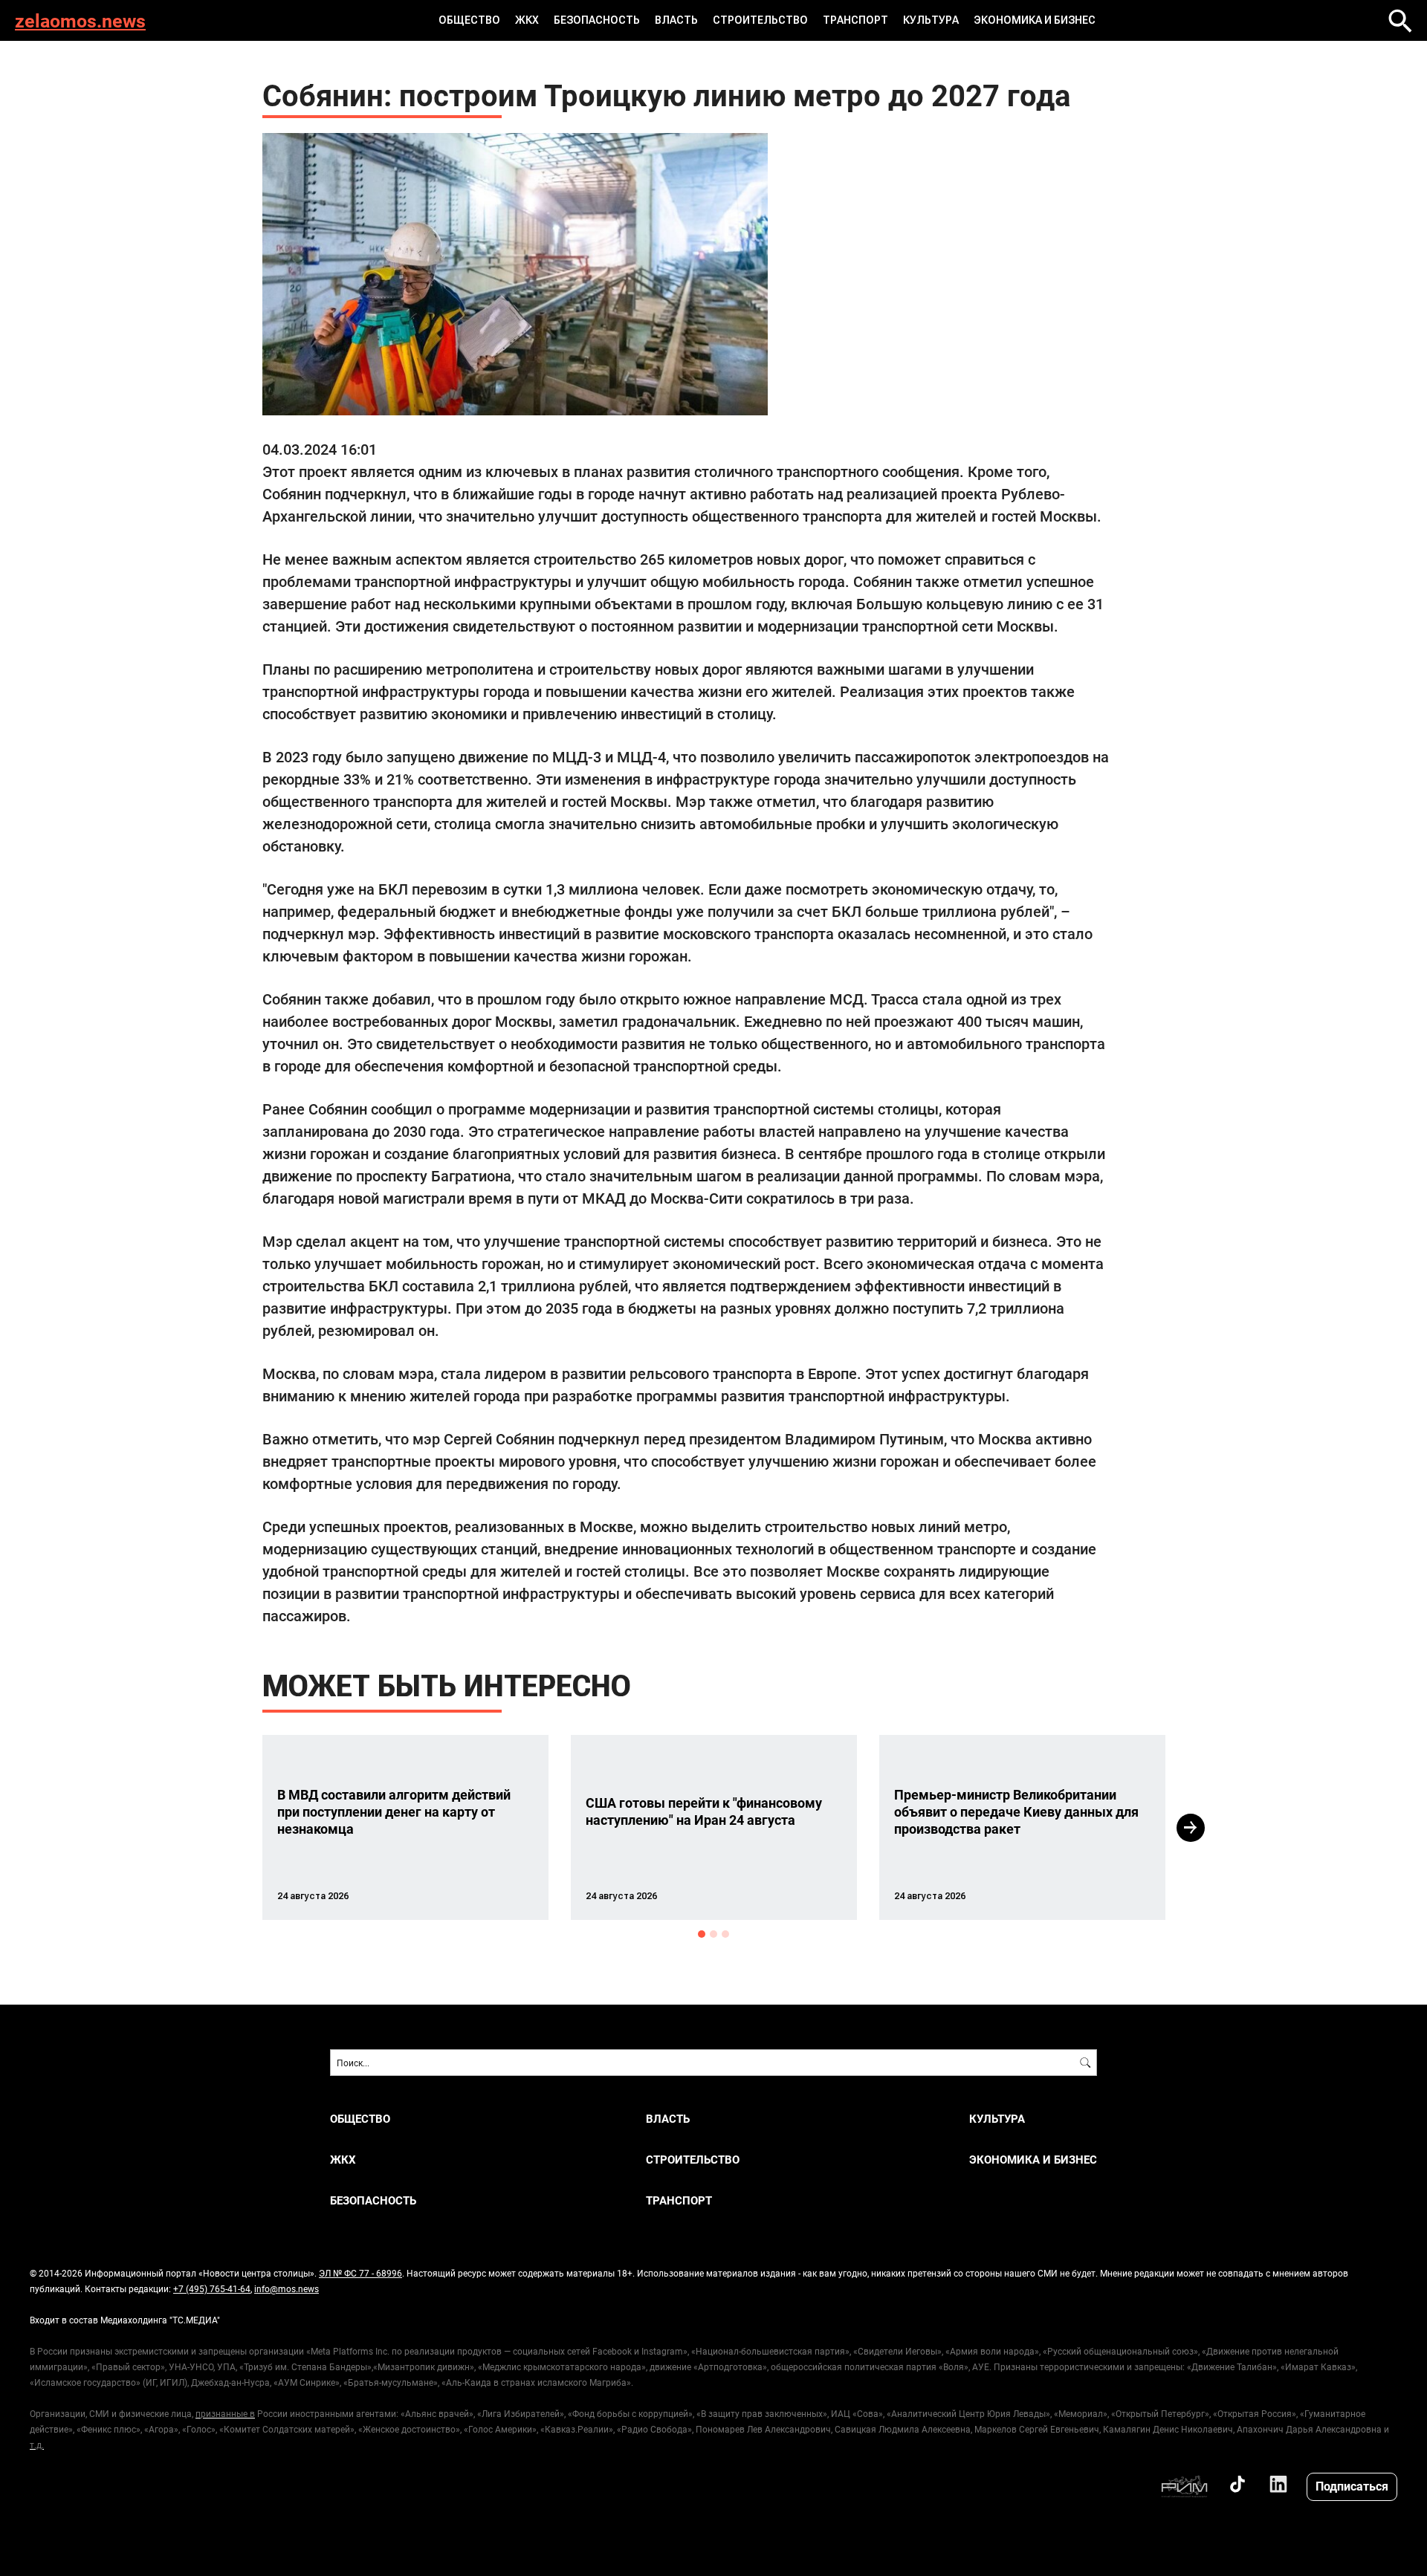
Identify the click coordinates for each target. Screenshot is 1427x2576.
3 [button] (725, 1934)
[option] (405, 1827)
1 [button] (702, 1934)
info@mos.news (287, 2288)
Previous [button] (236, 1828)
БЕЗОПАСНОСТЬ (597, 20)
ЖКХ (527, 20)
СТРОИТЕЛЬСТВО (760, 20)
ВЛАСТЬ (676, 20)
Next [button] (1191, 1828)
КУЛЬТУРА (931, 20)
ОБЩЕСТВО (469, 20)
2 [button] (713, 1934)
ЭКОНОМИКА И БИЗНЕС (1035, 20)
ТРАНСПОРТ (855, 20)
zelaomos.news (80, 20)
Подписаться (1352, 2486)
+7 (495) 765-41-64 (212, 2288)
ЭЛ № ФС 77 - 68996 (360, 2273)
